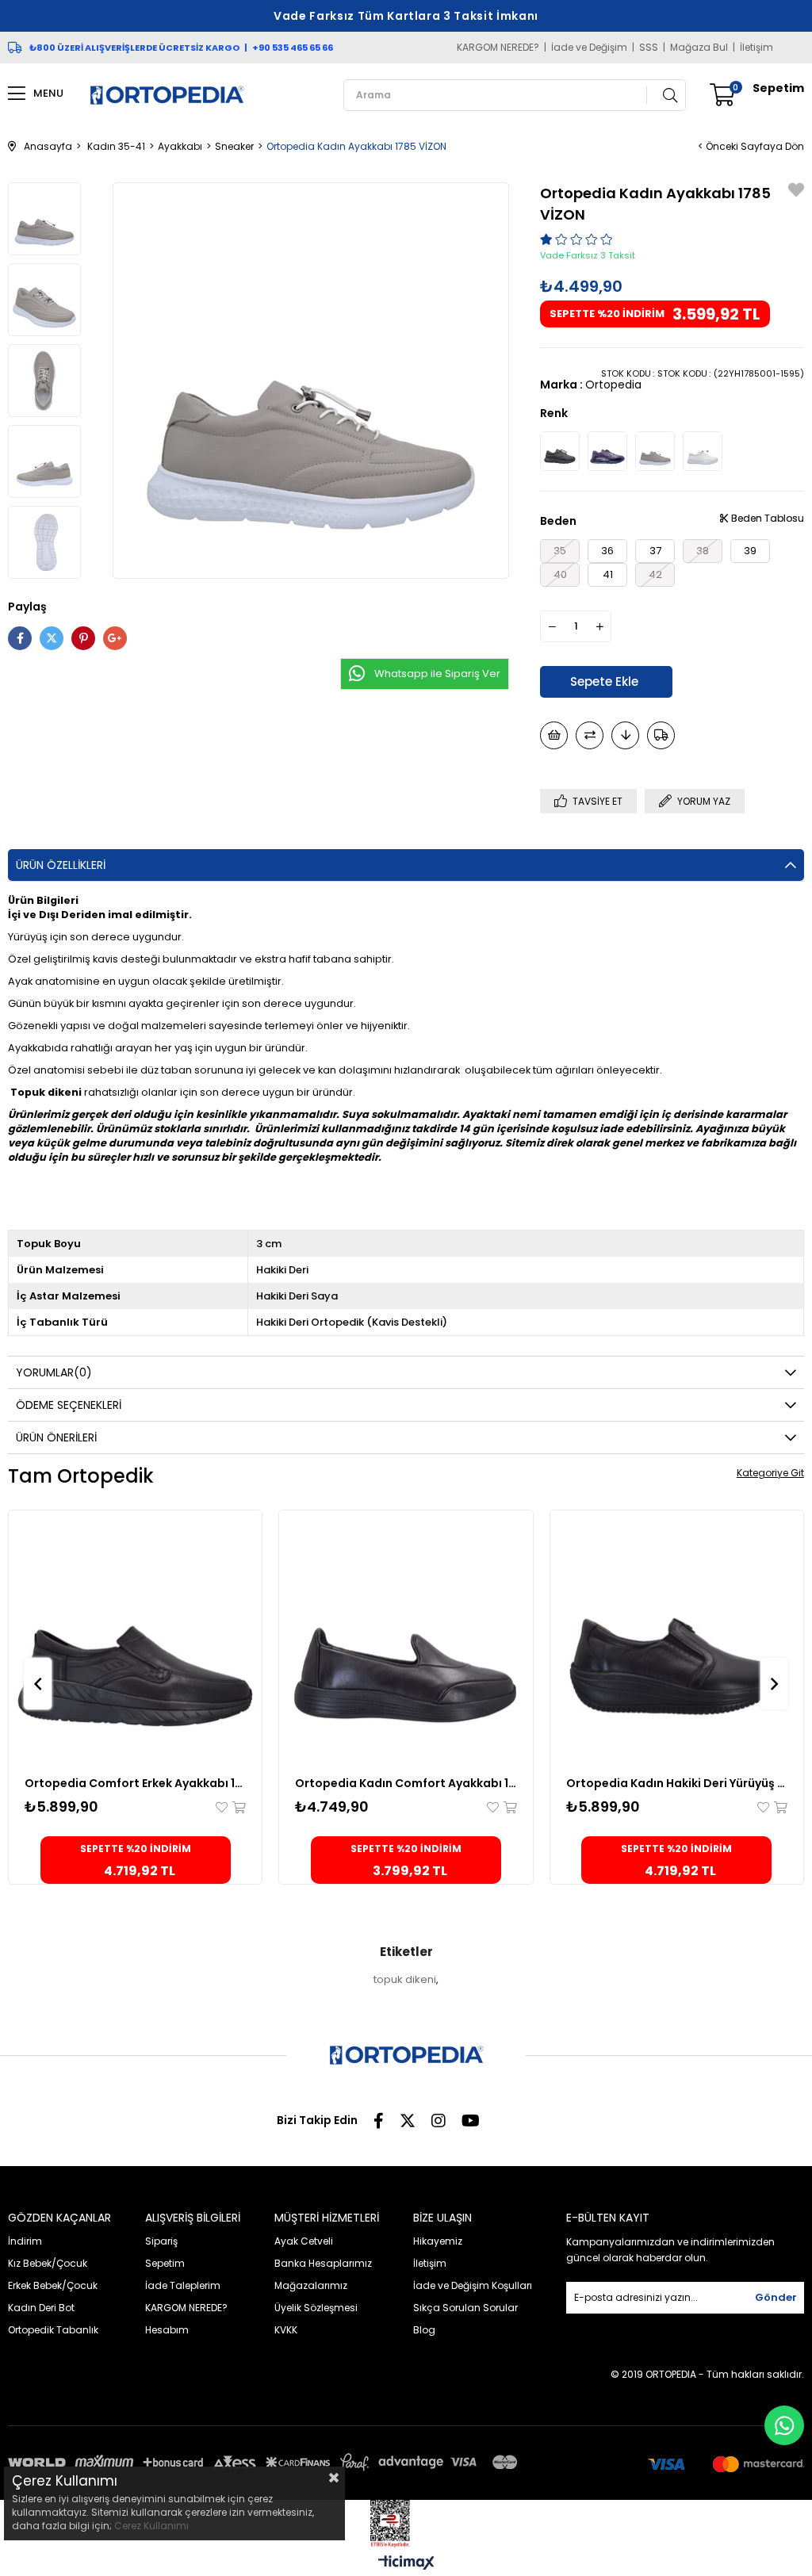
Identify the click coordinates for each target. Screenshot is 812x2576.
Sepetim (165, 2263)
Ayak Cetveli (304, 2241)
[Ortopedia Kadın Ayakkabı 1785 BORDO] (607, 451)
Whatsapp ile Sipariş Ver (437, 674)
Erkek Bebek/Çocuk (53, 2285)
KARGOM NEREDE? (498, 48)
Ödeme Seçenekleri (69, 1405)
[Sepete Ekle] (238, 1807)
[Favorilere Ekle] (796, 192)
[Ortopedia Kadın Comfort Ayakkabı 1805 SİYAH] (406, 1637)
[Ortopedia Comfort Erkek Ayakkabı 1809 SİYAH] (135, 1637)
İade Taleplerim (183, 2285)
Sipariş (161, 2241)
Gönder (776, 2297)
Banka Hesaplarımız (323, 2263)
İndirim (25, 2241)
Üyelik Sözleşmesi (316, 2308)
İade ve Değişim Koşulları (473, 2285)
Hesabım (167, 2330)
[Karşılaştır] (590, 735)
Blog (424, 2330)
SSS (649, 48)
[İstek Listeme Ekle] (554, 735)
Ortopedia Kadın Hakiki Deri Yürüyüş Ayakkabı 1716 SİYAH (677, 1783)
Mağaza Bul (699, 48)
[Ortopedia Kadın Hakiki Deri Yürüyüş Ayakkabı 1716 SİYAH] (677, 1637)
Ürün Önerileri (56, 1437)
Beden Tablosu (766, 518)
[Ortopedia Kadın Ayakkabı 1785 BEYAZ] (703, 451)
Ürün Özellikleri (61, 865)
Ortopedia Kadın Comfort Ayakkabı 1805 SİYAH (406, 1783)
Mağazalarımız (311, 2285)
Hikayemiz (438, 2241)
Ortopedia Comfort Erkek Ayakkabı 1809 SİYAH (135, 1783)
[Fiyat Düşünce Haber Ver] (625, 735)
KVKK (286, 2330)
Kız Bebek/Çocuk (48, 2263)
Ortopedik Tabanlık (53, 2330)
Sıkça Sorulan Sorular (465, 2308)
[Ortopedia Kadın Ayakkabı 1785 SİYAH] (560, 451)
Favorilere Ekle (223, 1807)
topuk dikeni (405, 1979)
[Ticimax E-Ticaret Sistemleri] (406, 2564)
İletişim (756, 48)
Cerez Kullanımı (151, 2526)
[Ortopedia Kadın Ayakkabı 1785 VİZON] (655, 451)
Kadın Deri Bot (41, 2308)
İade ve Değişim (589, 48)
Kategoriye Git (770, 1473)
